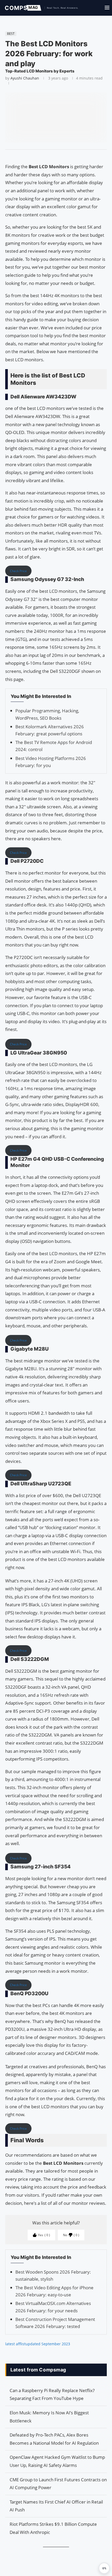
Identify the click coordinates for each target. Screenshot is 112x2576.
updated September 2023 (48, 2344)
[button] (104, 2568)
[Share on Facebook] (54, 156)
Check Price (18, 571)
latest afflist (15, 2344)
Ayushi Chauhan (25, 78)
